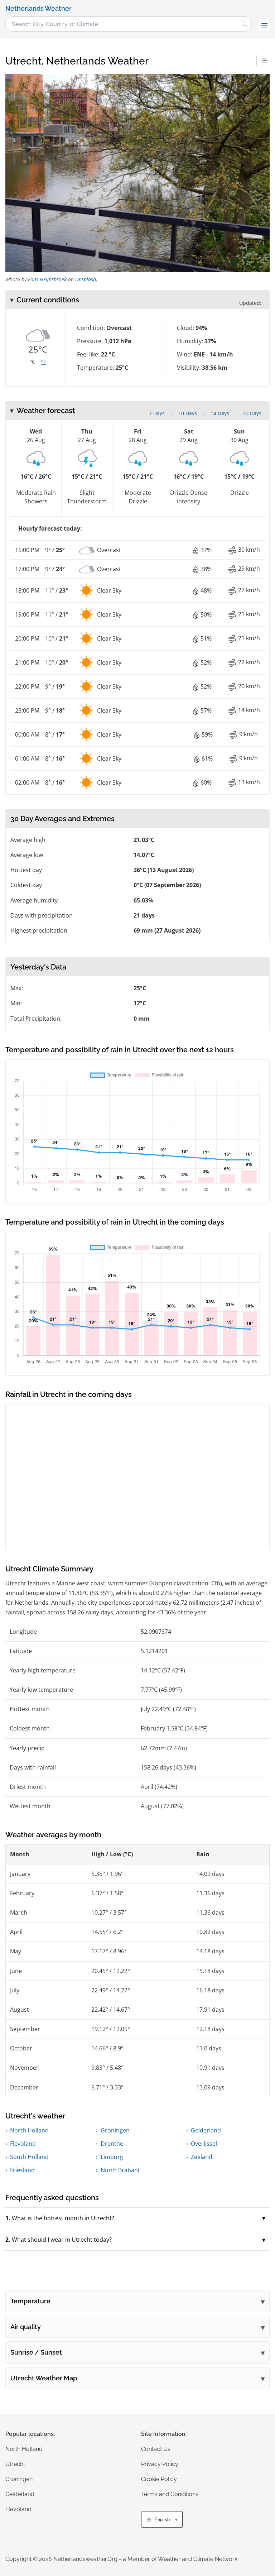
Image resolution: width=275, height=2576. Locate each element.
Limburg (112, 2157)
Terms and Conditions (170, 2494)
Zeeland (202, 2157)
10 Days (188, 413)
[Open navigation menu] (264, 26)
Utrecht (15, 2464)
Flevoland (23, 2144)
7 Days (157, 413)
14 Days (220, 413)
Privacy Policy (160, 2464)
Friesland (22, 2170)
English (162, 2520)
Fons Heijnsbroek (47, 279)
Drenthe (112, 2144)
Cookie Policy (159, 2479)
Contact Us (156, 2449)
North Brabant (120, 2170)
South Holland (29, 2157)
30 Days (252, 413)
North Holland (29, 2130)
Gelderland (206, 2130)
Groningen (115, 2130)
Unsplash (86, 279)
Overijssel (204, 2144)
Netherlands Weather (38, 9)
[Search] (245, 24)
